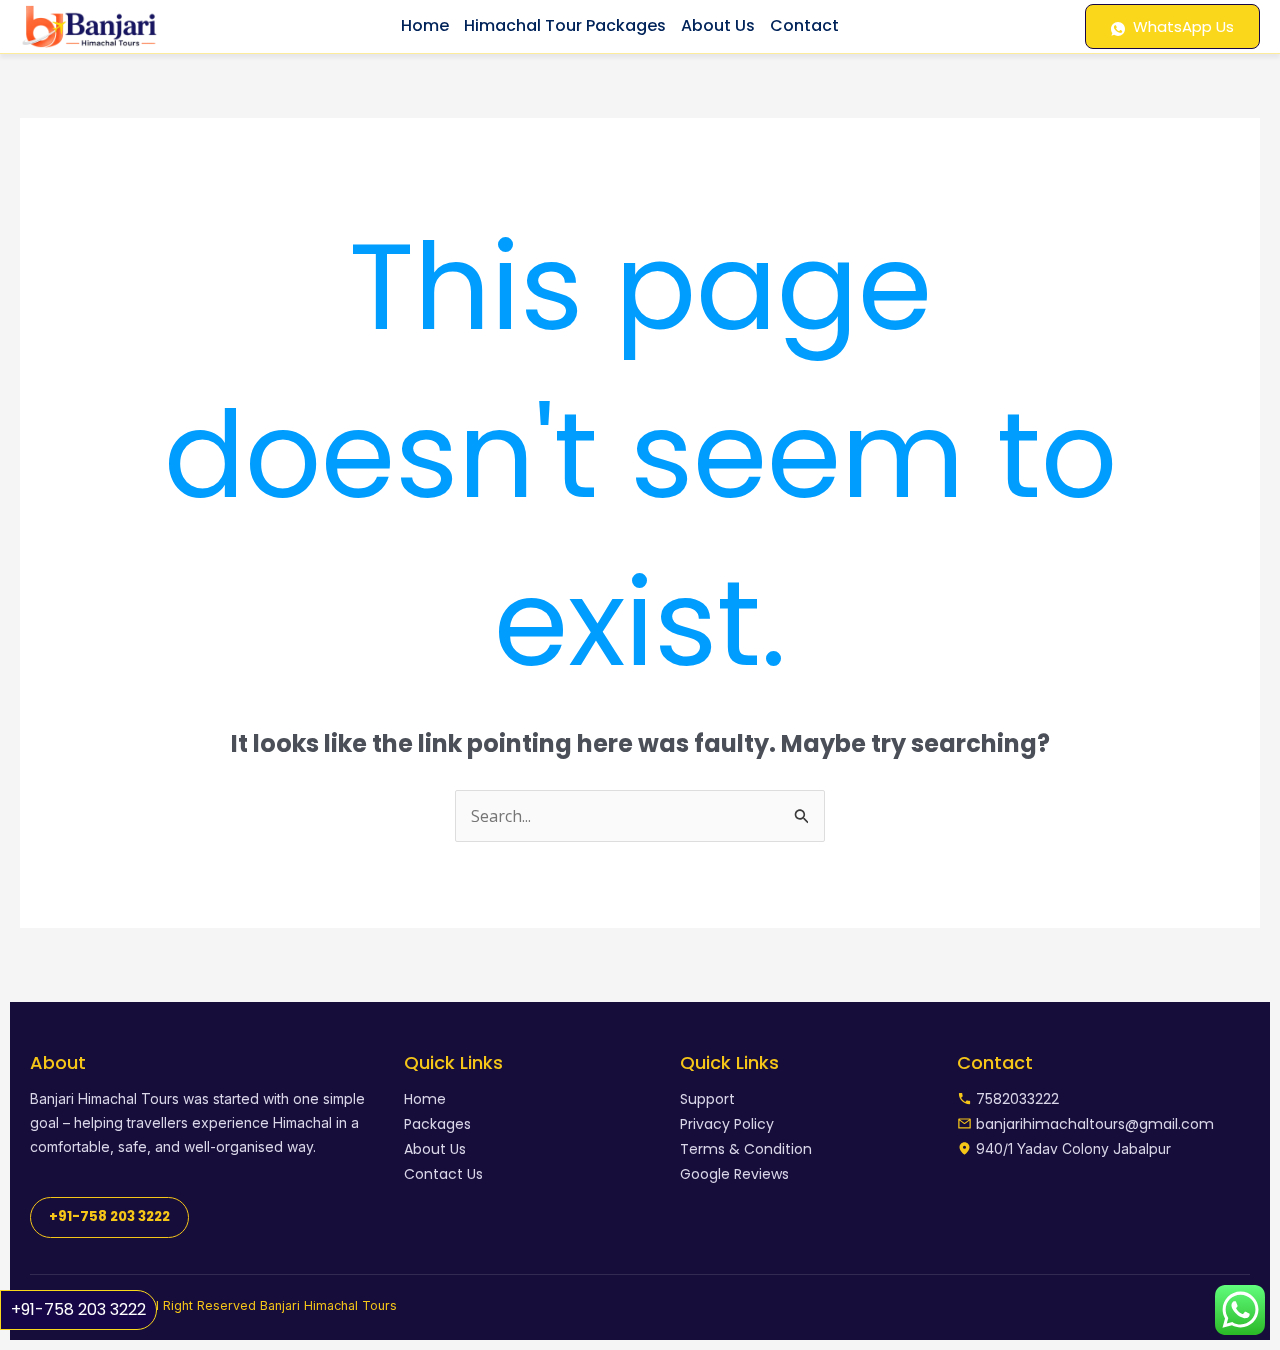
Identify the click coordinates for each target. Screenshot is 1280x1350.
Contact (804, 25)
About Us (718, 25)
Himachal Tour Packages (565, 25)
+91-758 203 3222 (78, 1309)
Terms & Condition (746, 1149)
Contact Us (443, 1174)
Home (425, 25)
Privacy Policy (727, 1124)
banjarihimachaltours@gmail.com (1095, 1124)
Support (707, 1099)
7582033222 (1017, 1099)
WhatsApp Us (1183, 26)
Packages (437, 1124)
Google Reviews (734, 1174)
